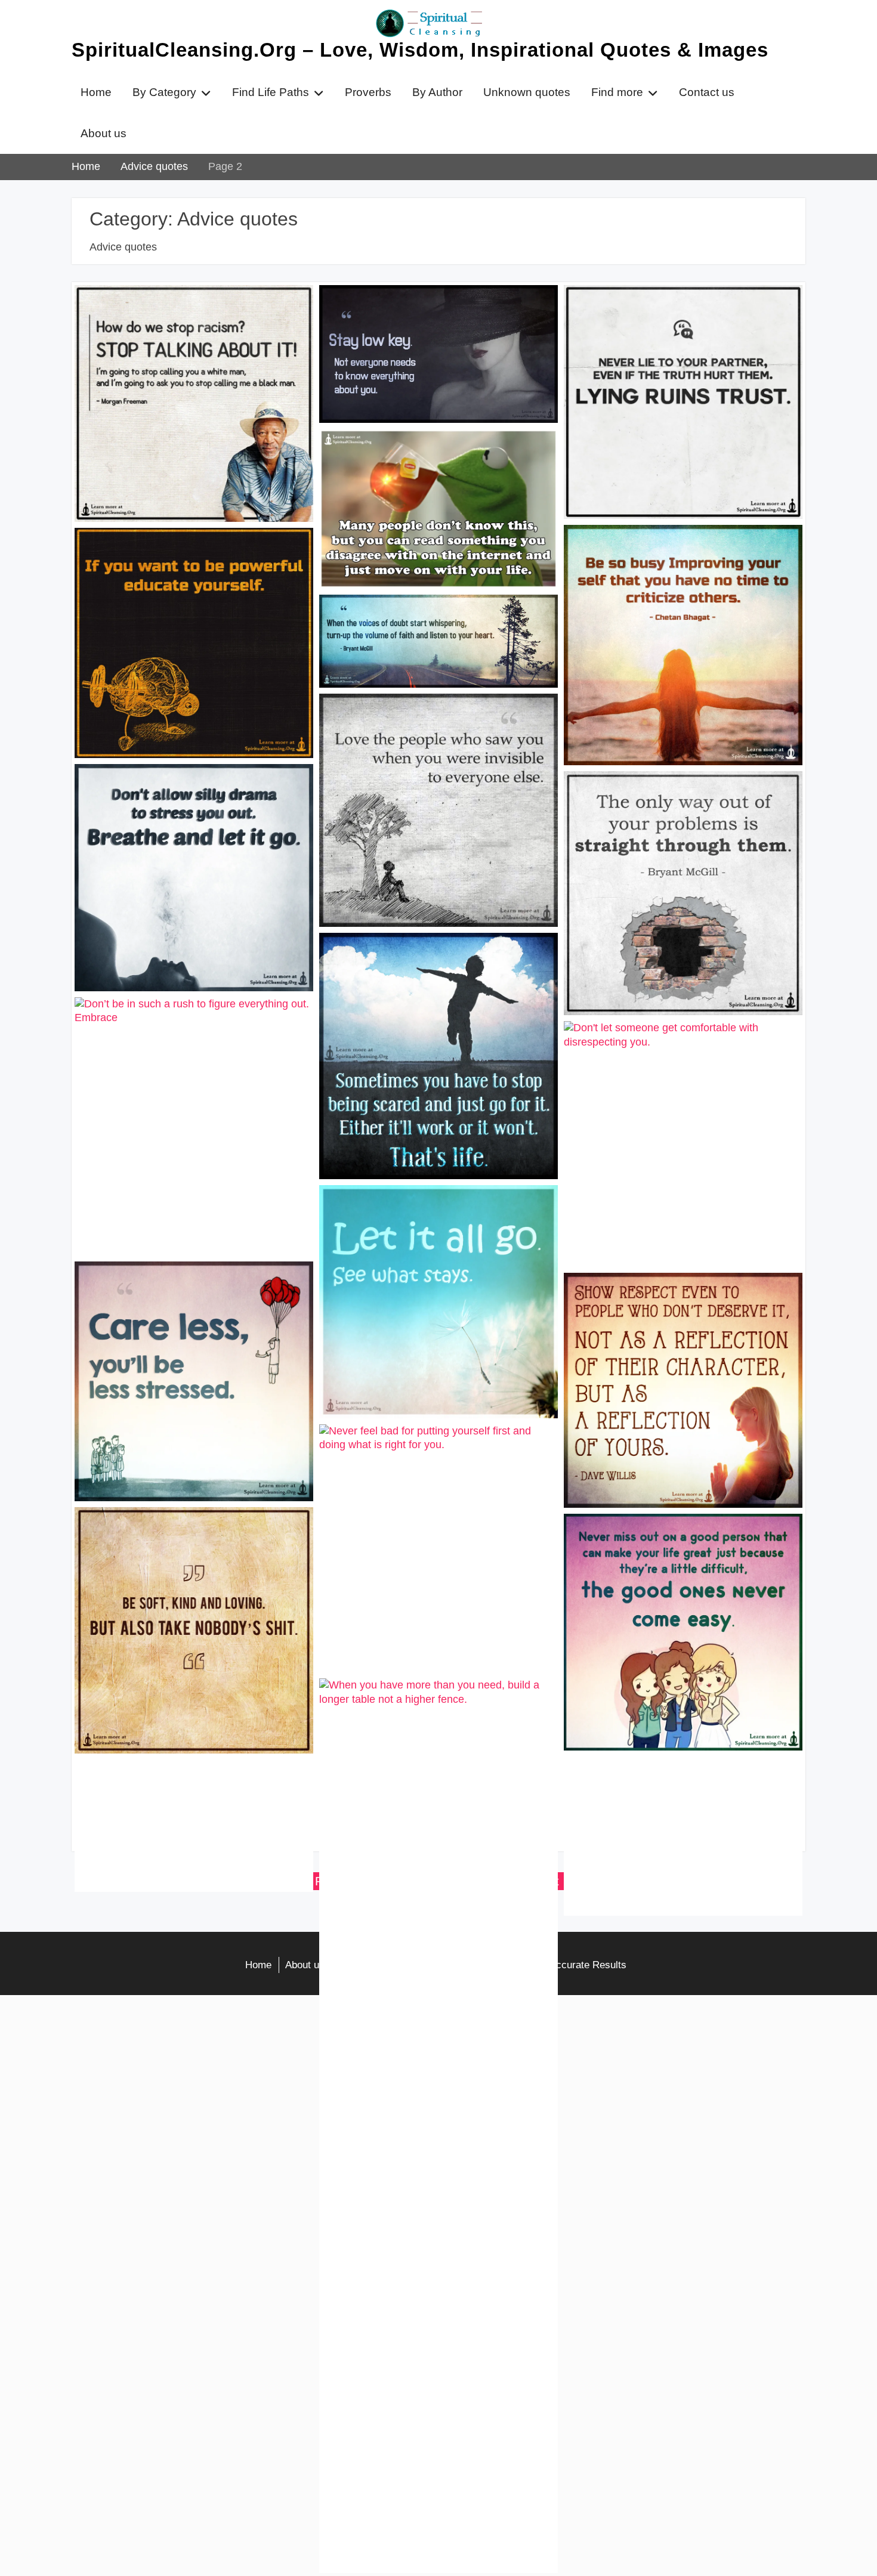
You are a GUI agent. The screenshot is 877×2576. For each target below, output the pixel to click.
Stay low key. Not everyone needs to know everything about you (428, 311)
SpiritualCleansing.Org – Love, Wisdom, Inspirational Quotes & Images (420, 50)
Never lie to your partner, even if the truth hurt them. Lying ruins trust (682, 311)
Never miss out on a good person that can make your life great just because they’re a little (675, 1547)
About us (104, 133)
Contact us (707, 92)
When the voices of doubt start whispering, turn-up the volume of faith (431, 621)
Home (96, 92)
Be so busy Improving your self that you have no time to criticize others (680, 551)
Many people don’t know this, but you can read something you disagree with (432, 455)
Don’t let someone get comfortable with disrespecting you (678, 1047)
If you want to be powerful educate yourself (177, 554)
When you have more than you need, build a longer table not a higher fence (430, 1705)
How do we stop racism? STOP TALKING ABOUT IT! (170, 311)
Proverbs (368, 92)
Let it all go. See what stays (404, 1204)
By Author (437, 92)
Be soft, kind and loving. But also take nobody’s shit (186, 1533)
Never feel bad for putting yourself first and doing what (431, 1451)
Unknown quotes (527, 92)
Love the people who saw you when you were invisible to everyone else (437, 720)
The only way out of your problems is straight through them (673, 797)
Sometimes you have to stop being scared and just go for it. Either (423, 959)
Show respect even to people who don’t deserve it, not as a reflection (680, 1299)
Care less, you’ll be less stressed (174, 1280)
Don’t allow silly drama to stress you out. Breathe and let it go (192, 790)
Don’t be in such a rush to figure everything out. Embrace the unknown (187, 1023)
